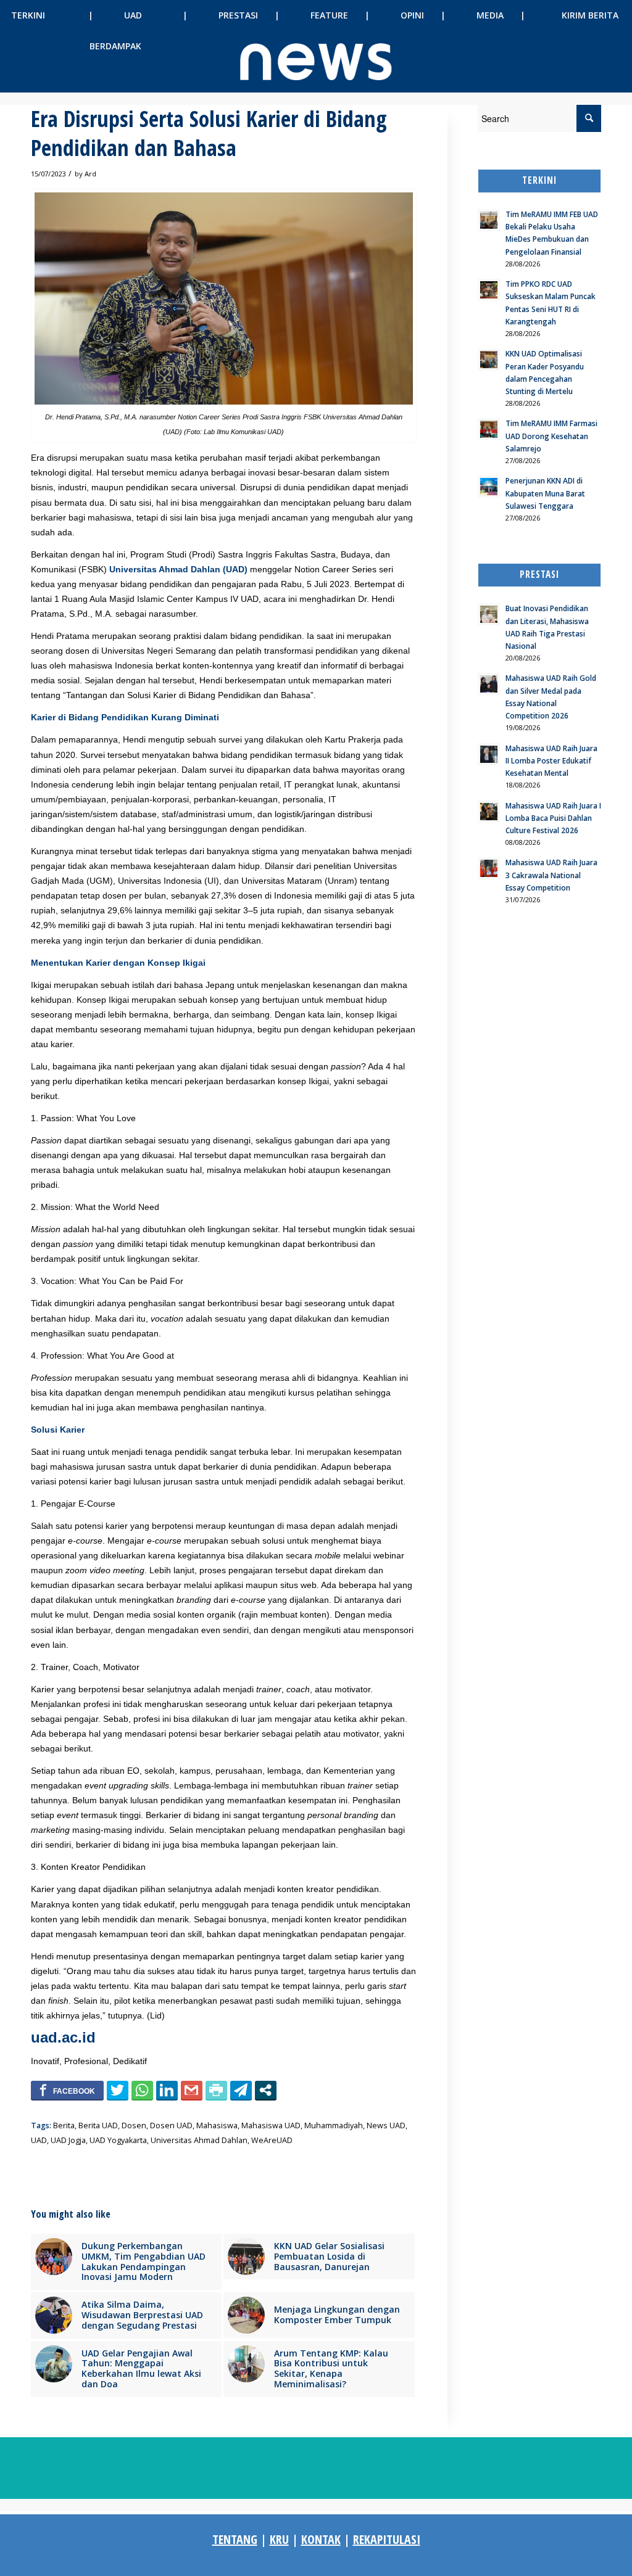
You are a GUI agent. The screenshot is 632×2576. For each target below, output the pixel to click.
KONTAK (321, 2539)
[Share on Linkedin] (167, 2090)
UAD (39, 2140)
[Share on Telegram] (241, 2090)
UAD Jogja (68, 2140)
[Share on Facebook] (67, 2090)
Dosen (134, 2125)
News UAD (386, 2125)
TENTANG (235, 2539)
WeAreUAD (272, 2140)
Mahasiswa (217, 2125)
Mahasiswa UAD (271, 2125)
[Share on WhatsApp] (142, 2090)
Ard (90, 174)
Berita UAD (98, 2125)
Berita (64, 2125)
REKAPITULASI (387, 2539)
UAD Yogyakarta (118, 2140)
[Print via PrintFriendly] (216, 2090)
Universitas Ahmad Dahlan (199, 2140)
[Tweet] (118, 2090)
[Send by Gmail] (192, 2090)
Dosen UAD (171, 2125)
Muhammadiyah (334, 2125)
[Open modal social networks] (266, 2090)
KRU (279, 2539)
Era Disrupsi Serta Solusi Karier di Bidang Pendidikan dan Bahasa (209, 133)
